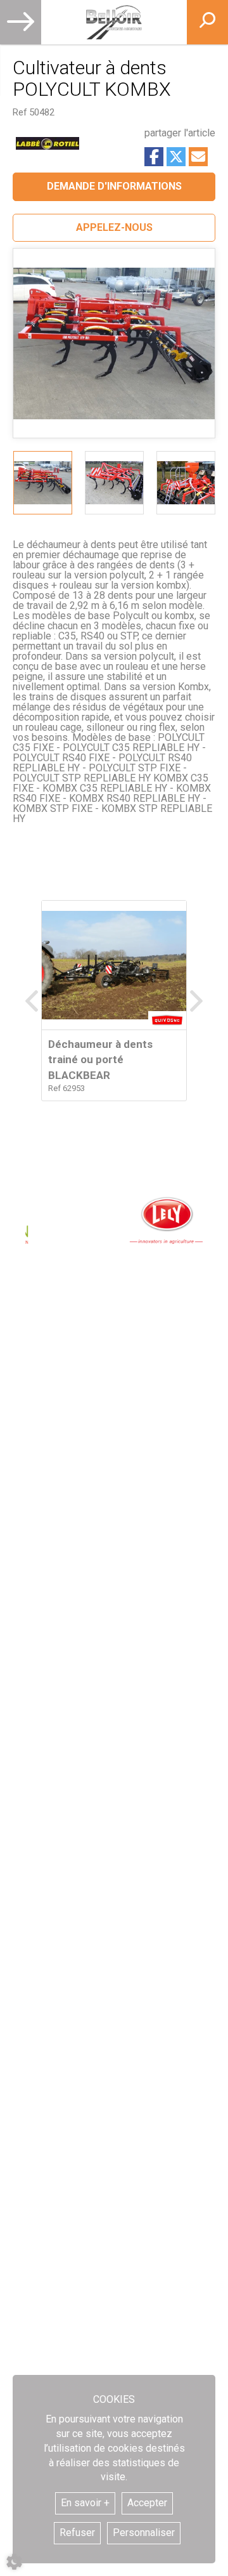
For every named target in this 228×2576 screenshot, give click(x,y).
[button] (114, 228)
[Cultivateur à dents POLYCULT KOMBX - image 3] (186, 483)
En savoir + (85, 2503)
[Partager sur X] (176, 157)
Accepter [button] (147, 2503)
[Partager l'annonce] (198, 157)
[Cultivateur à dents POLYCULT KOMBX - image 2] (114, 483)
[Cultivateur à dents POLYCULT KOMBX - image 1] (43, 483)
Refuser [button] (77, 2533)
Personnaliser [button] (144, 2533)
